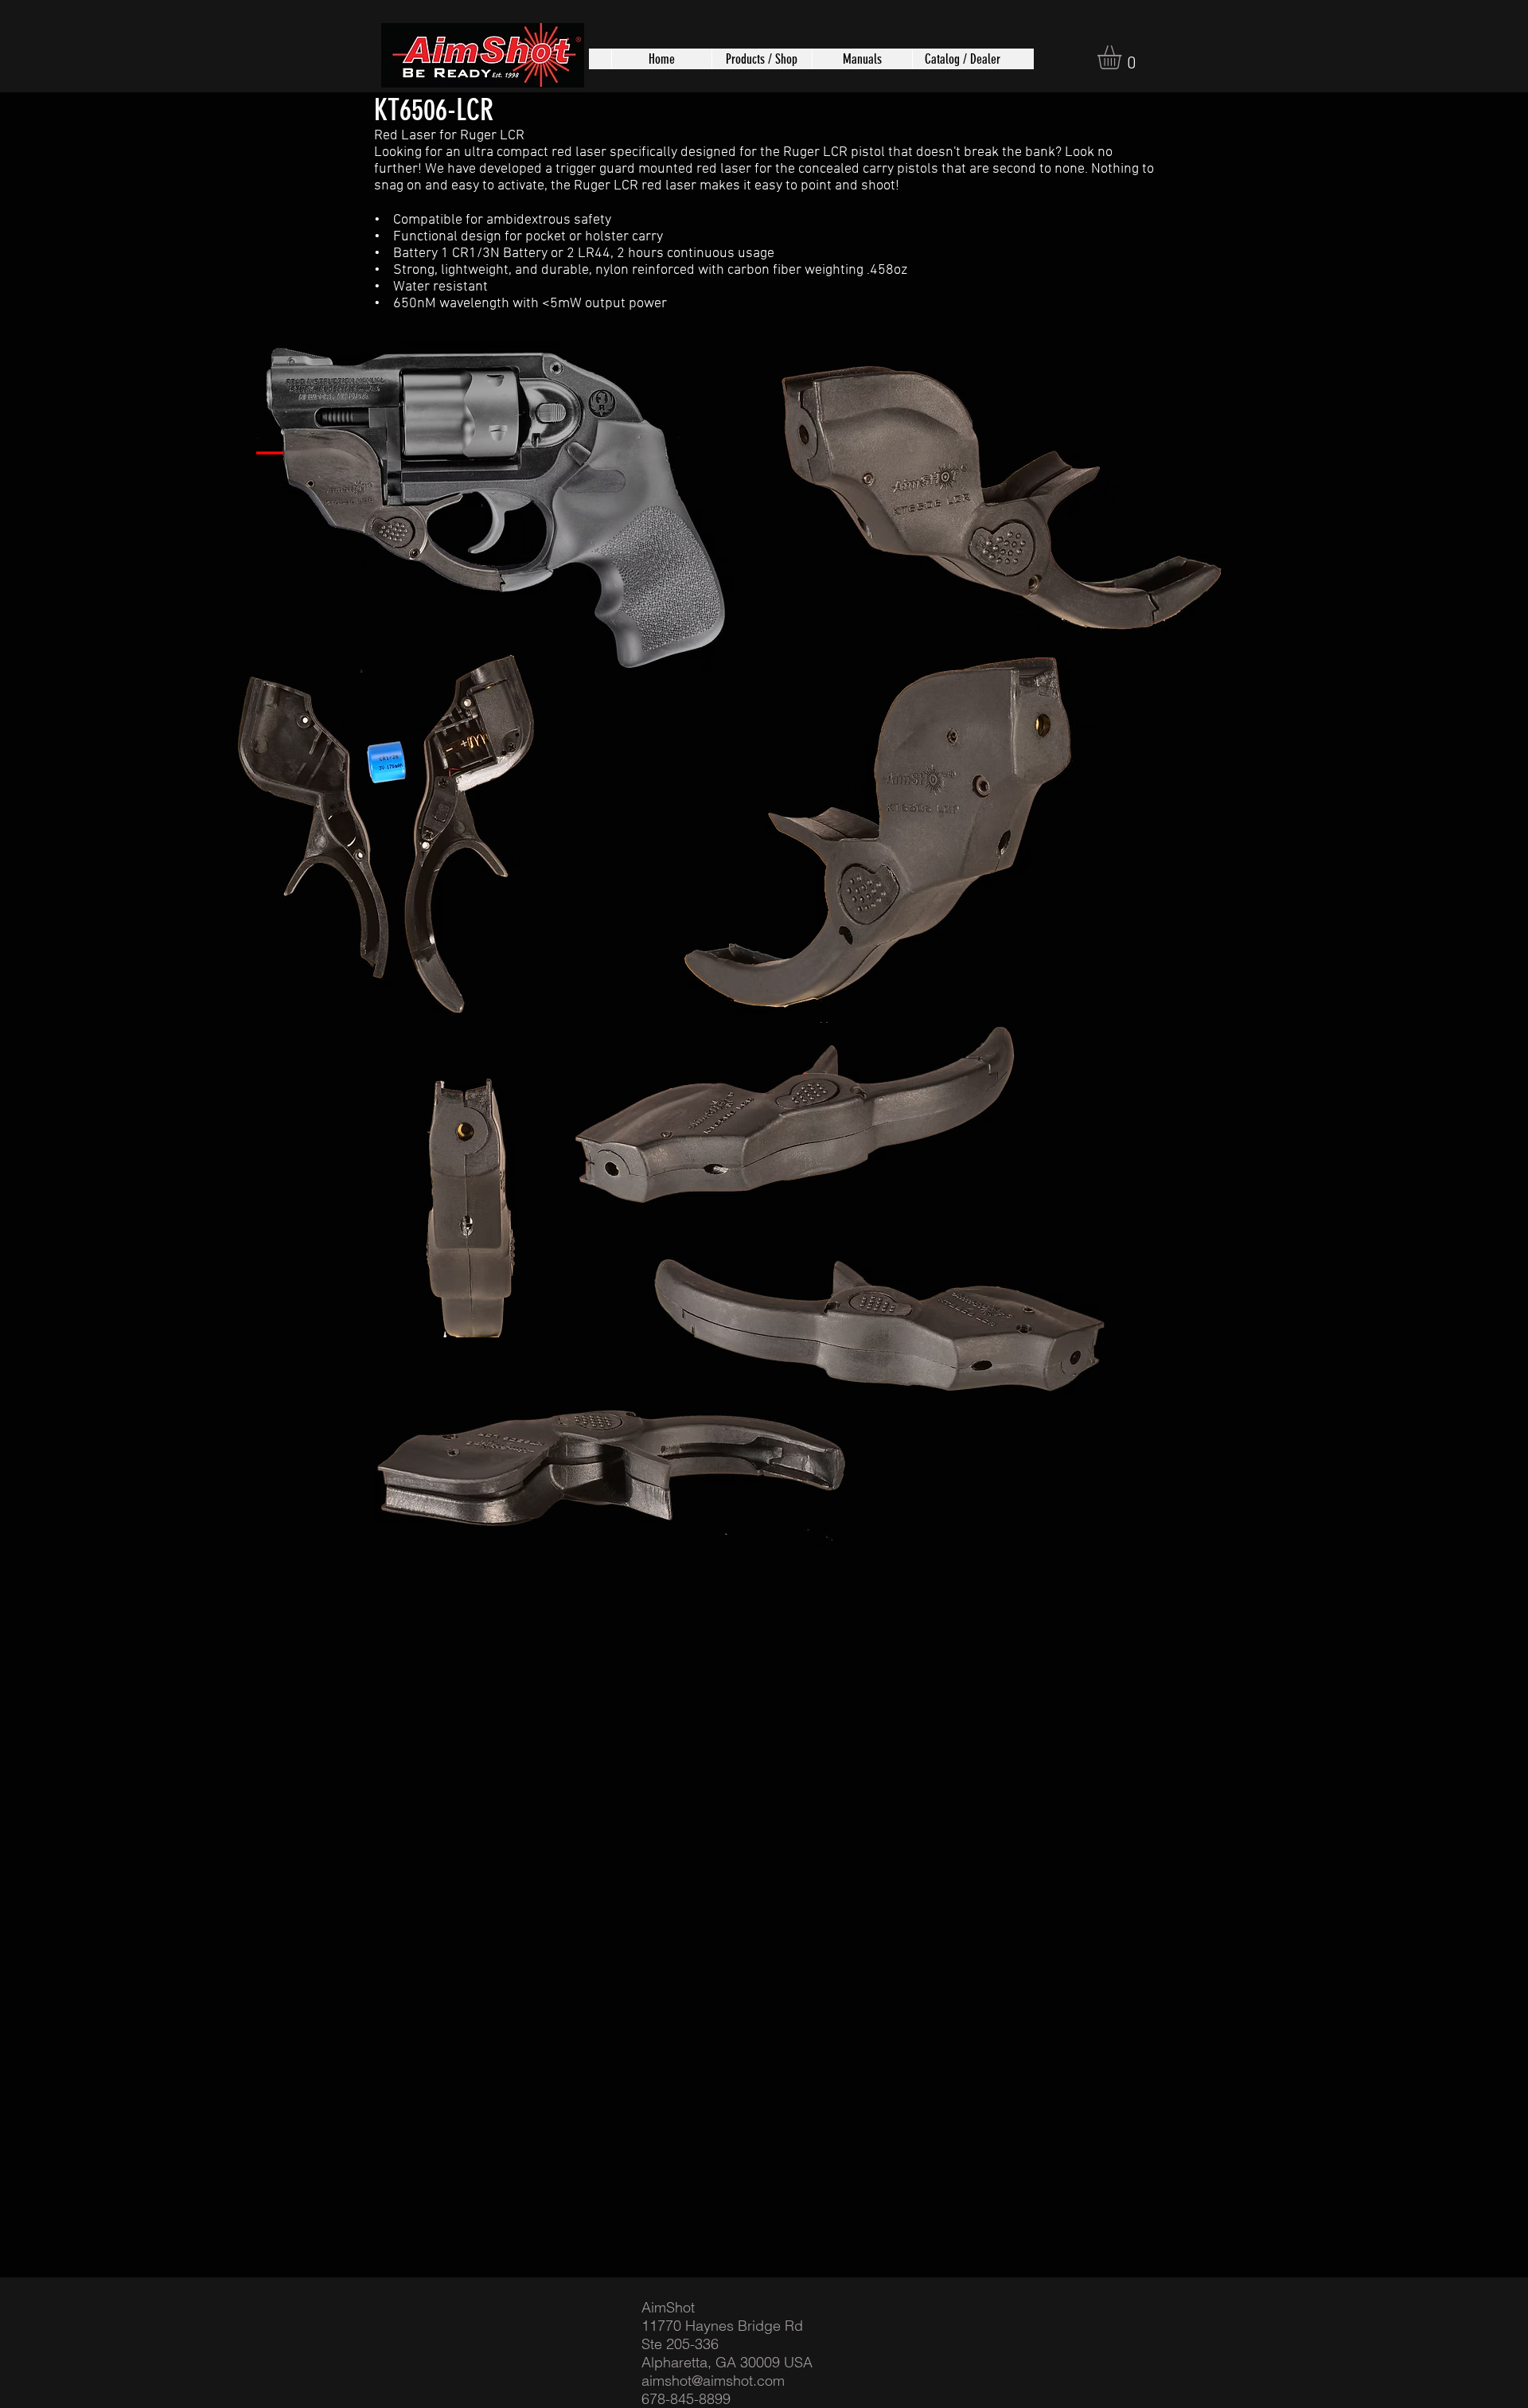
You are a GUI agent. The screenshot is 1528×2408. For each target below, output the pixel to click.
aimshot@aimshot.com (713, 2381)
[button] (762, 59)
